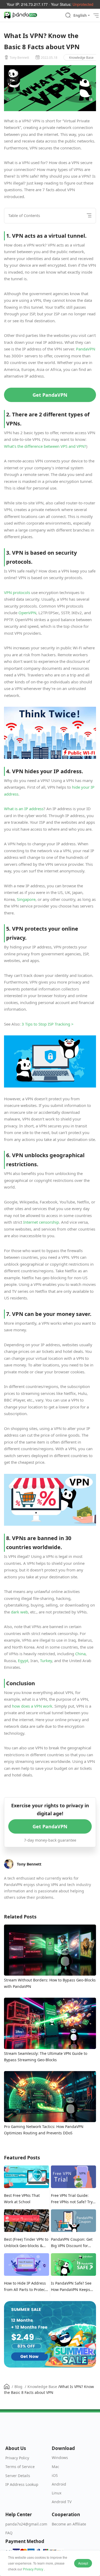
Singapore (26, 899)
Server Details (18, 2476)
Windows (60, 2458)
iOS (55, 2475)
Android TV (62, 2502)
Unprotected (83, 4)
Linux (57, 2493)
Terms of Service (20, 2467)
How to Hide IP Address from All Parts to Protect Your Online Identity (25, 2287)
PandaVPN (86, 349)
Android (59, 2484)
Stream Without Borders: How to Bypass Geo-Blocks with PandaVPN (50, 1983)
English (80, 15)
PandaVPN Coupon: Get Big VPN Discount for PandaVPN (72, 2243)
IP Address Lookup (22, 2484)
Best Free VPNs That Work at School (22, 2199)
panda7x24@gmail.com (26, 2524)
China (80, 1654)
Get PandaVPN (50, 395)
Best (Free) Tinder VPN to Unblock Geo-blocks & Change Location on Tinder (26, 2243)
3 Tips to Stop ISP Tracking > (48, 1024)
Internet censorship (41, 1222)
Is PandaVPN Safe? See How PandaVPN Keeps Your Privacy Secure (71, 2287)
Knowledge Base (81, 58)
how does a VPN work (32, 1706)
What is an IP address (24, 809)
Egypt (23, 1661)
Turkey (46, 1661)
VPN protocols (17, 592)
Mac (55, 2467)
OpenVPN (27, 613)
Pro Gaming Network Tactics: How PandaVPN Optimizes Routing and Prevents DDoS (44, 2130)
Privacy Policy (33, 2569)
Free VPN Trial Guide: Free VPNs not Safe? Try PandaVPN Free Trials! (72, 2199)
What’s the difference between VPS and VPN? (45, 446)
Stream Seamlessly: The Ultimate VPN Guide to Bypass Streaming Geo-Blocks (46, 2057)
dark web (19, 1612)
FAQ (9, 2533)
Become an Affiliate (69, 2524)
